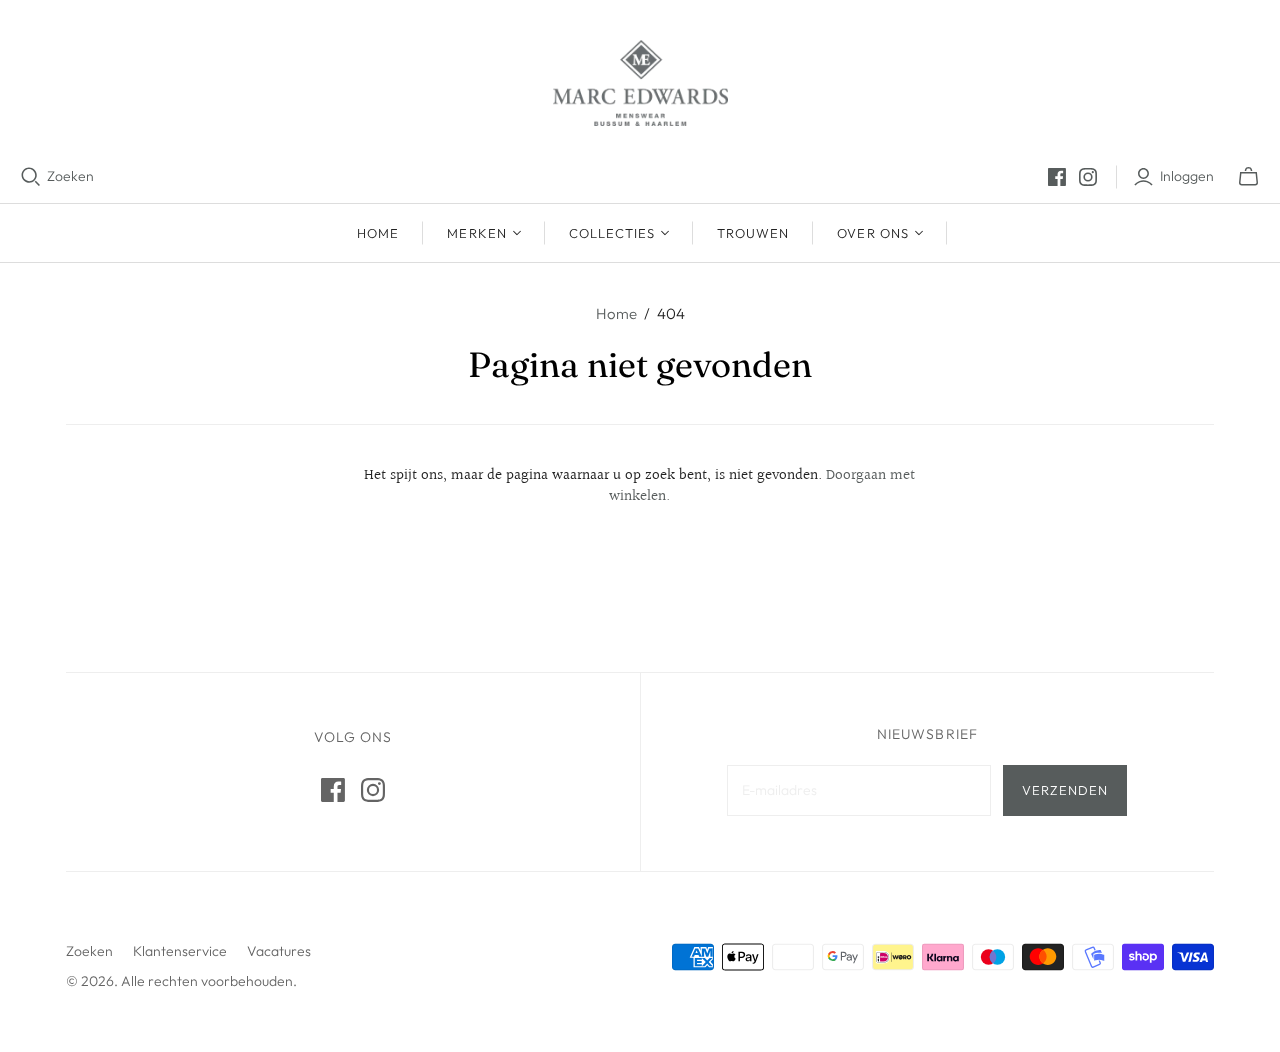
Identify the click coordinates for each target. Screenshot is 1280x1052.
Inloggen (1187, 176)
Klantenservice (180, 951)
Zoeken (70, 176)
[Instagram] (1088, 177)
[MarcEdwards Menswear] (640, 83)
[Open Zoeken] (31, 177)
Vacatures (279, 951)
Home (378, 233)
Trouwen (753, 233)
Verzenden (1065, 790)
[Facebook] (1057, 177)
